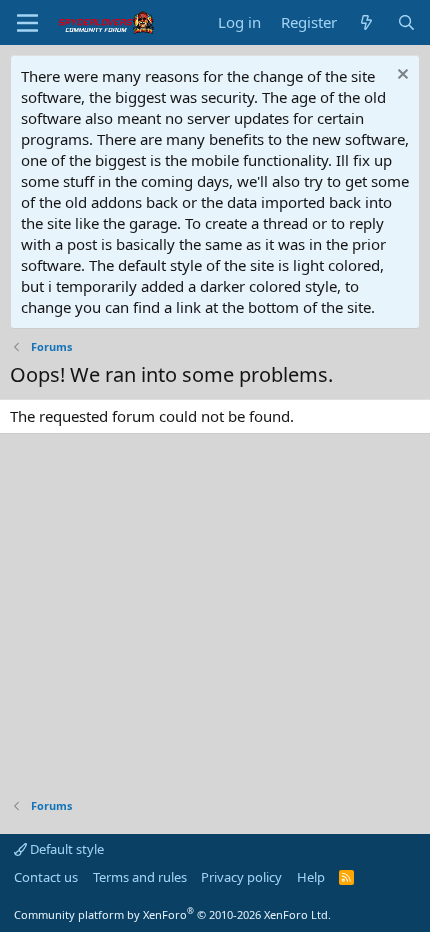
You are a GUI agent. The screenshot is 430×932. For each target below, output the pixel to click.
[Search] (406, 22)
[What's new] (366, 22)
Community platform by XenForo (172, 914)
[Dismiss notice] (400, 76)
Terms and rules (140, 877)
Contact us (46, 877)
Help (311, 877)
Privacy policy (241, 877)
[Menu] (27, 23)
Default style (65, 849)
